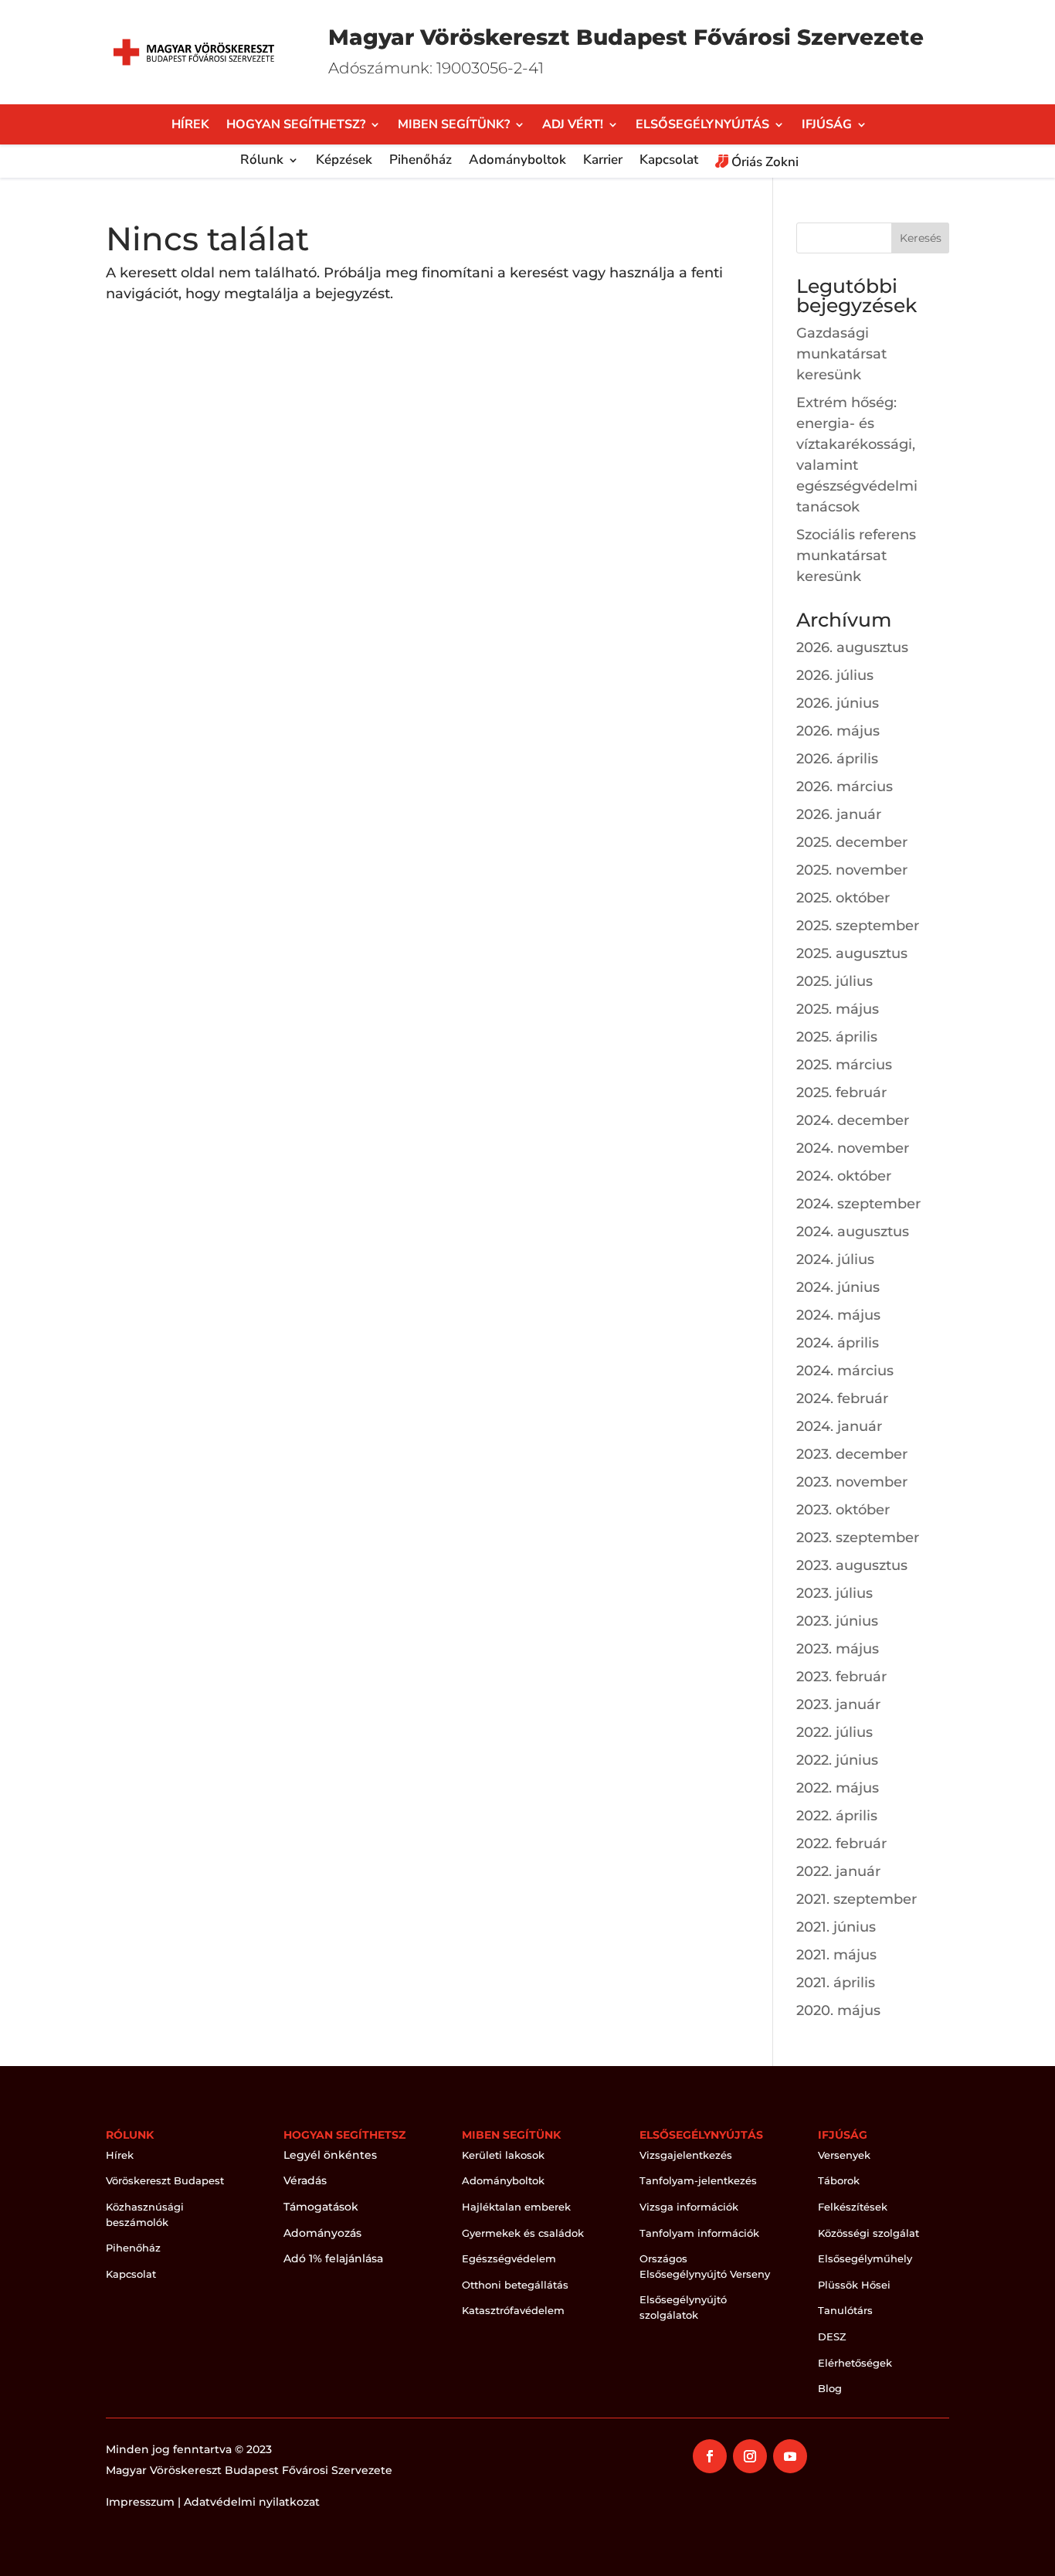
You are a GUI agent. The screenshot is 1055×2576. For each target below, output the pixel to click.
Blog (830, 2388)
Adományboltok (517, 161)
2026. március (845, 787)
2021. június (836, 1927)
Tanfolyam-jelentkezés (698, 2180)
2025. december (852, 842)
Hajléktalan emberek (516, 2207)
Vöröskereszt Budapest (165, 2180)
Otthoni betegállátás (515, 2285)
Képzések (344, 161)
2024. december (853, 1120)
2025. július (835, 981)
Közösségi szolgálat (868, 2233)
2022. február (841, 1844)
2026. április (837, 759)
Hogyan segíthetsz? (296, 126)
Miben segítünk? (454, 126)
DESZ (832, 2336)
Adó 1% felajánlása (333, 2258)
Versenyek (844, 2155)
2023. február (841, 1677)
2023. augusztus (852, 1565)
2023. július (835, 1593)
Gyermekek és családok (523, 2233)
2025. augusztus (852, 953)
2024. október (844, 1176)
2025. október (843, 898)
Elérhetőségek (855, 2363)
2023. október (843, 1510)
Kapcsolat (669, 161)
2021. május (836, 1955)
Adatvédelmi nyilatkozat (252, 2502)
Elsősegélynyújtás (702, 126)
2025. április (837, 1037)
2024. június (838, 1287)
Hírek (190, 126)
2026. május (838, 731)
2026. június (838, 703)
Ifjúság (827, 126)
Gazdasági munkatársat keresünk (841, 354)
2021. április (836, 1983)
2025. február (841, 1093)
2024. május (838, 1315)
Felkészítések (853, 2207)
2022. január (838, 1871)
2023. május (838, 1649)
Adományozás (322, 2233)
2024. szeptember (858, 1204)
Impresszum (140, 2502)
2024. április (838, 1343)
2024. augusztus (853, 1232)
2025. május (838, 1009)
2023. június (837, 1621)
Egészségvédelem (509, 2258)
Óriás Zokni (763, 163)
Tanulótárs (845, 2310)
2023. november (852, 1482)
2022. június (837, 1760)
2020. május (838, 2010)
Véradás (305, 2180)
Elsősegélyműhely (865, 2258)
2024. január (839, 1426)
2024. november (853, 1148)
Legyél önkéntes (330, 2155)
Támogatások (321, 2207)
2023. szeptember (858, 1538)
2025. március (844, 1065)
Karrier (603, 161)
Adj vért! (573, 126)
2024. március (845, 1371)
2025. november (852, 870)
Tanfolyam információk (699, 2233)
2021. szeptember (857, 1899)
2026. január (839, 814)
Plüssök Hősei (854, 2285)
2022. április (837, 1816)
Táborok (839, 2180)
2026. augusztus (852, 647)
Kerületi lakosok (503, 2155)
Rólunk (262, 161)
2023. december (852, 1454)
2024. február (842, 1398)
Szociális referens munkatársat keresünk (856, 556)
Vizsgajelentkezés (686, 2155)
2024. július (835, 1259)
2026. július (835, 675)
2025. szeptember (858, 926)
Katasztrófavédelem (513, 2310)
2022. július (835, 1732)
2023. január (838, 1704)
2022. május (838, 1788)
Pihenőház (421, 161)
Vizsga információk (689, 2207)
